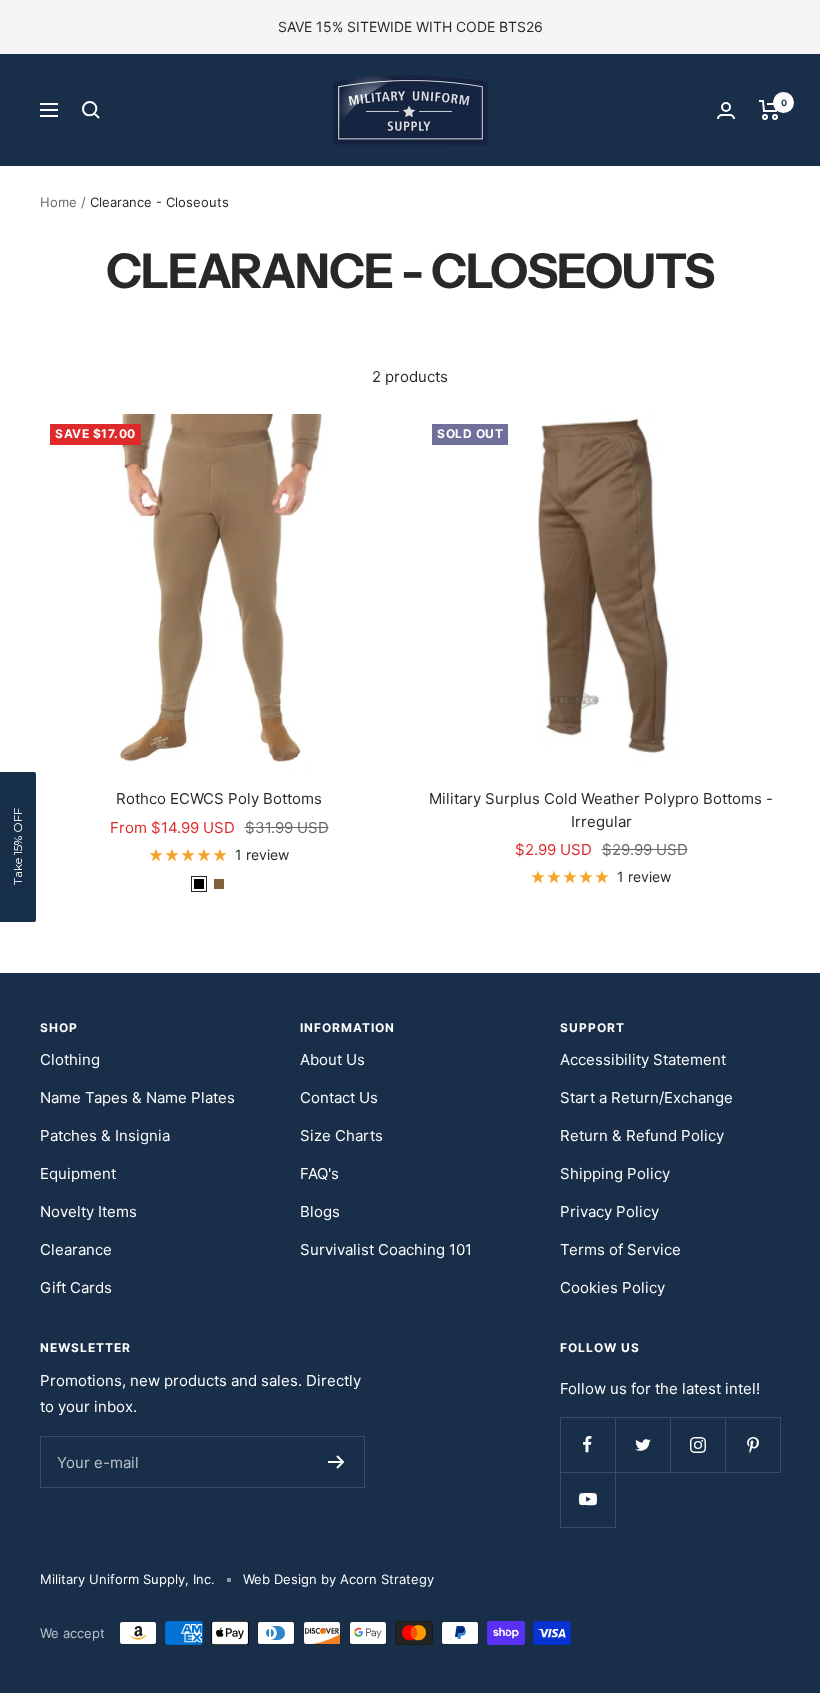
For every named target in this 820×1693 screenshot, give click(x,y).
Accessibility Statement (643, 1059)
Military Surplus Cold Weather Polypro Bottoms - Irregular (601, 810)
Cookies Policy (612, 1287)
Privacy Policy (609, 1211)
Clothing (70, 1059)
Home (58, 202)
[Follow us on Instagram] (697, 1444)
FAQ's (319, 1173)
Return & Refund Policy (642, 1135)
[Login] (726, 110)
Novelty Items (88, 1211)
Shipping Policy (615, 1173)
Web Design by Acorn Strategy (338, 1579)
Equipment (78, 1173)
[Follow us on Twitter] (642, 1444)
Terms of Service (620, 1249)
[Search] (91, 110)
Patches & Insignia (105, 1135)
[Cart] (769, 110)
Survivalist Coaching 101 (386, 1249)
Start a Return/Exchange (646, 1097)
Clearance (76, 1249)
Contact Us (339, 1097)
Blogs (320, 1211)
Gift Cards (76, 1287)
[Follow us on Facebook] (587, 1444)
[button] (18, 847)
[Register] (336, 1462)
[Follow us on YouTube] (587, 1499)
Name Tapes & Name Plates (137, 1097)
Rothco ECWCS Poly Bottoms (219, 798)
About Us (332, 1059)
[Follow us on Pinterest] (752, 1444)
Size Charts (341, 1135)
